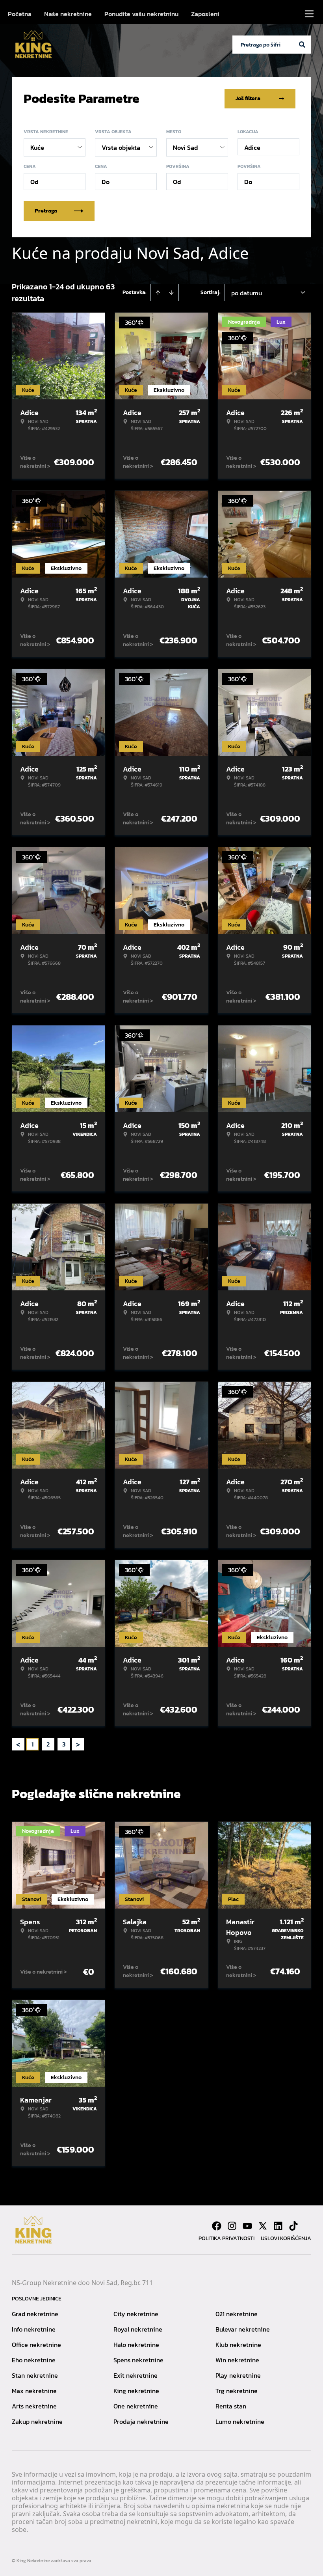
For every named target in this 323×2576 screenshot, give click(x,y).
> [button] (78, 1744)
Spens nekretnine (138, 2360)
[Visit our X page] (263, 2226)
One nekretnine (136, 2406)
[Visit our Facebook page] (217, 2226)
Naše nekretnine (68, 14)
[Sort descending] (171, 293)
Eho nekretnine (34, 2360)
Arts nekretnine (34, 2406)
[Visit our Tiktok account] (293, 2226)
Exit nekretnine (136, 2375)
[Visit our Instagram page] (232, 2226)
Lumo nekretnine (240, 2421)
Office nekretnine (36, 2345)
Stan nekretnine (35, 2375)
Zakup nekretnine (37, 2421)
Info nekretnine (34, 2329)
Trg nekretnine (237, 2391)
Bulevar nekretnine (243, 2329)
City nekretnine (136, 2314)
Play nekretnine (238, 2375)
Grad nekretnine (35, 2314)
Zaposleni (205, 14)
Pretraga (46, 211)
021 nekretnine (237, 2314)
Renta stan (231, 2406)
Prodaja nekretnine (141, 2421)
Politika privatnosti (226, 2238)
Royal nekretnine (138, 2329)
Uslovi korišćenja (286, 2238)
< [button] (18, 1744)
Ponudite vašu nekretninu (141, 14)
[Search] (302, 45)
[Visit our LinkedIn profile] (278, 2226)
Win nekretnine (237, 2360)
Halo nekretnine (136, 2345)
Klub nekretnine (238, 2345)
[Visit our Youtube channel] (247, 2226)
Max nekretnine (34, 2391)
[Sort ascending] (158, 293)
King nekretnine (136, 2391)
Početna (20, 14)
